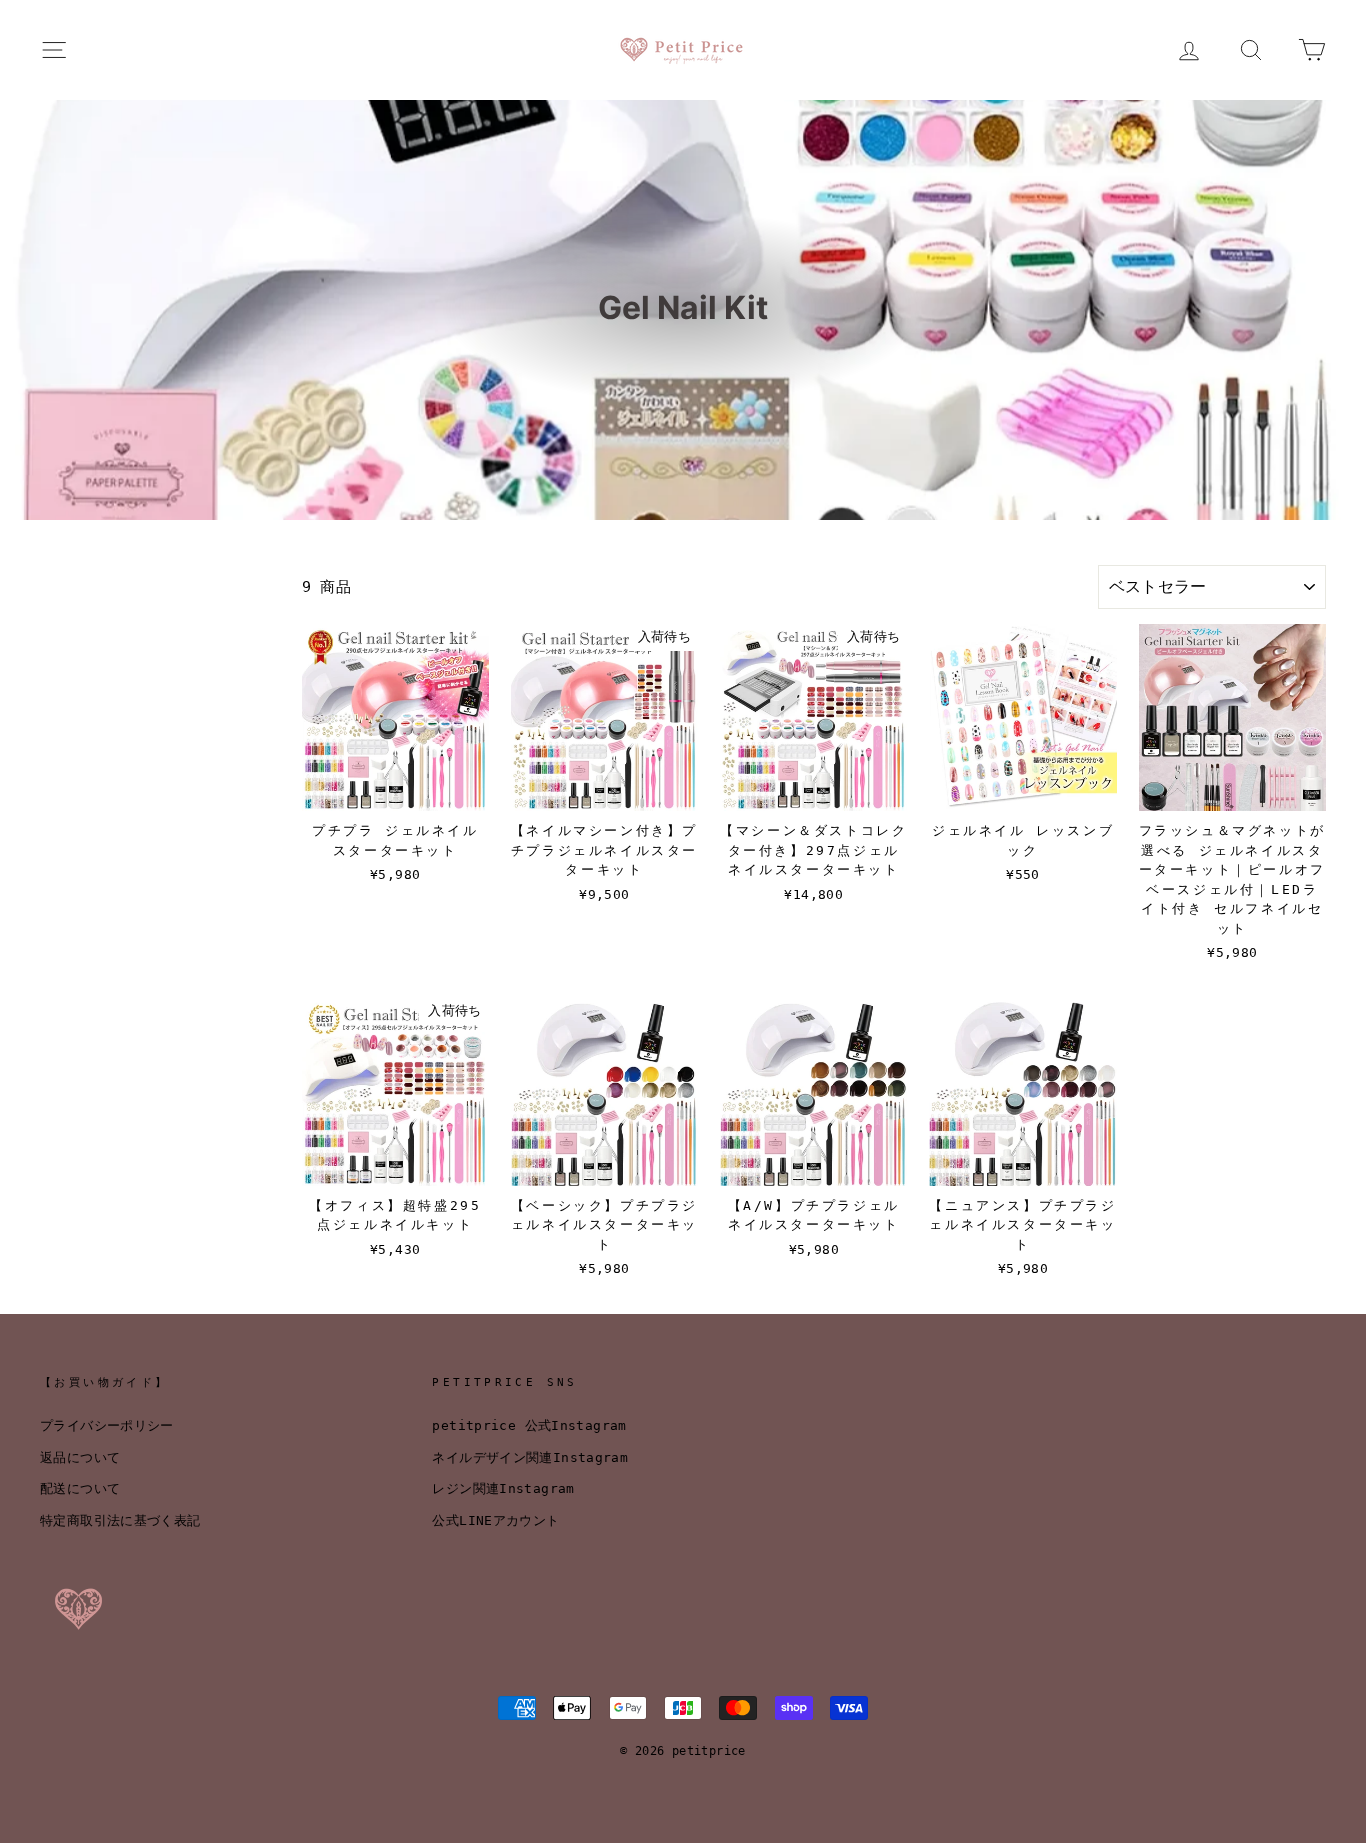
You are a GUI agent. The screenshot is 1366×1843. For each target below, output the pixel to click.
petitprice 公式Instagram (529, 1425)
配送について (80, 1488)
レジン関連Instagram (503, 1488)
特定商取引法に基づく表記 (120, 1520)
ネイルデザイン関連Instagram (530, 1457)
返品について (80, 1457)
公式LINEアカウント (495, 1520)
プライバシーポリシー (107, 1425)
